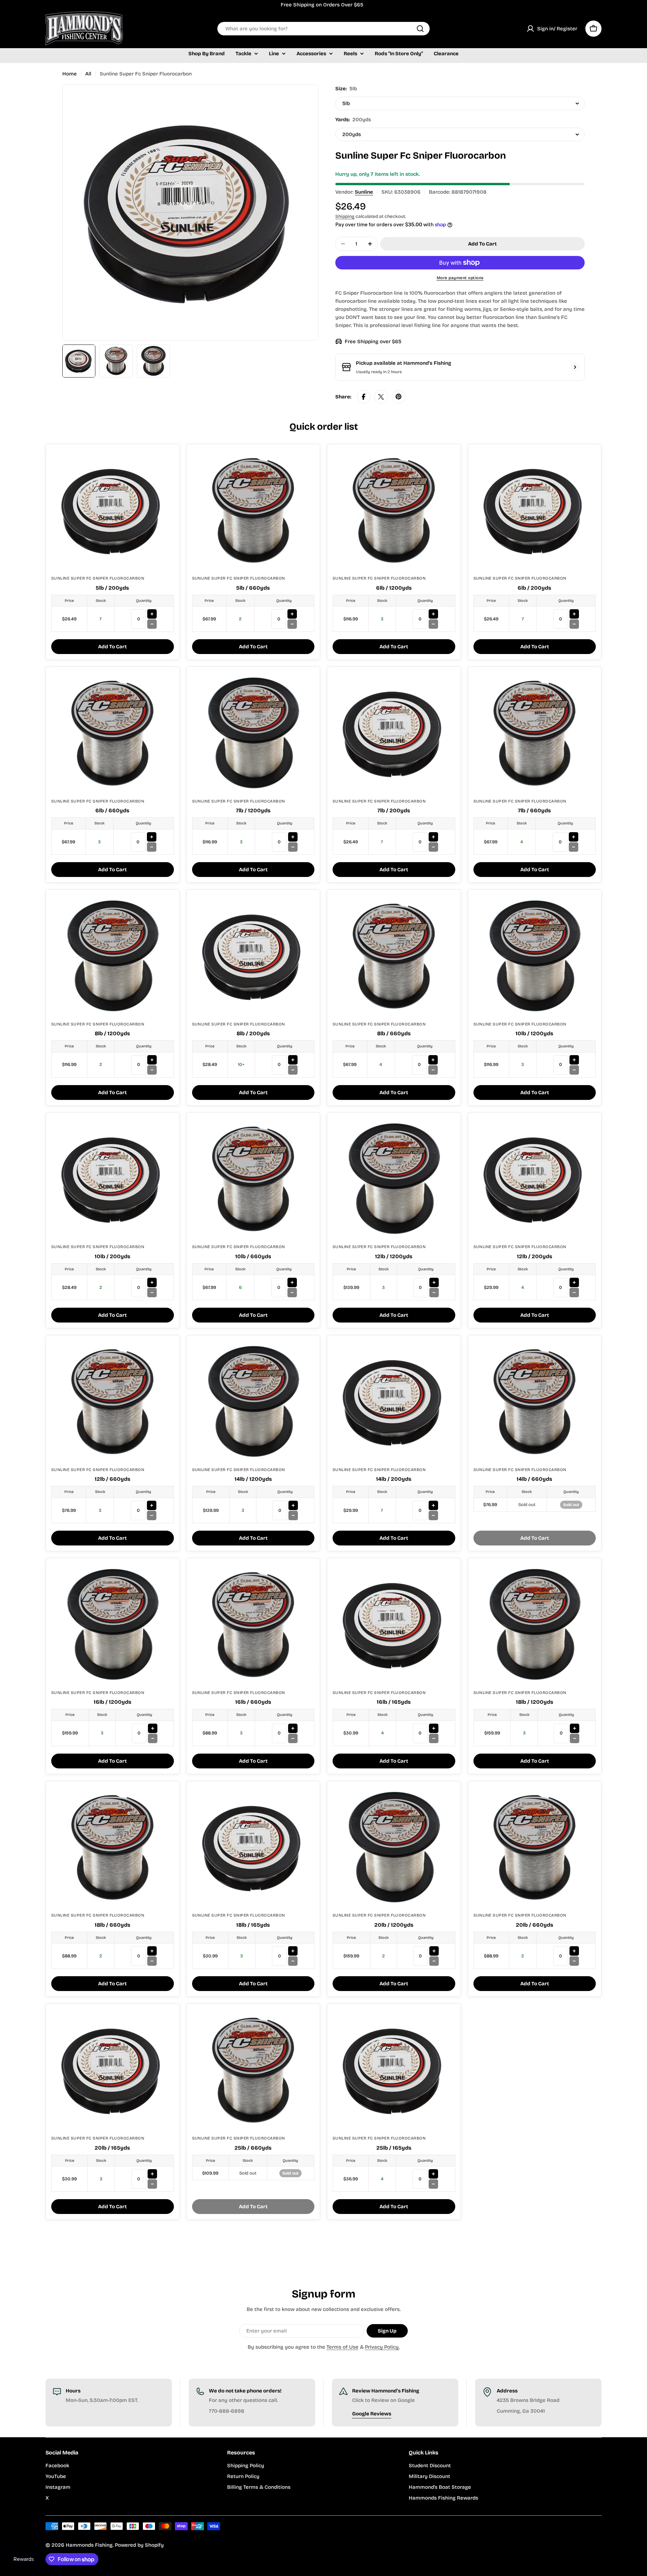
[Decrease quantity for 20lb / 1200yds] (434, 1961)
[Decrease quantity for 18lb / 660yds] (152, 1961)
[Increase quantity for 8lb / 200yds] (293, 1060)
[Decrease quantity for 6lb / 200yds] (574, 624)
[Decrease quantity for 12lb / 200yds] (574, 1293)
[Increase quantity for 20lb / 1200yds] (434, 1951)
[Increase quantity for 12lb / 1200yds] (434, 1282)
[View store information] (575, 367)
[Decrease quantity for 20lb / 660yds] (574, 1961)
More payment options (460, 278)
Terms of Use (343, 2347)
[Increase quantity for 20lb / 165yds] (152, 2174)
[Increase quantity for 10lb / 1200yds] (574, 1060)
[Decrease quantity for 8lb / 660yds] (433, 1070)
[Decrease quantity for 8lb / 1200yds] (152, 1070)
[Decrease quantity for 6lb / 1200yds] (433, 624)
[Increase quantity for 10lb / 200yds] (152, 1282)
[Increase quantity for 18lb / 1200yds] (575, 1728)
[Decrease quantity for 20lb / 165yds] (152, 2184)
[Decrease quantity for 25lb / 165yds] (433, 2184)
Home (70, 74)
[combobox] (323, 29)
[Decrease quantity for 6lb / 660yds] (152, 847)
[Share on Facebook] (364, 397)
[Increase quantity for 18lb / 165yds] (293, 1951)
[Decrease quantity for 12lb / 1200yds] (434, 1293)
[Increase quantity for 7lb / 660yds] (574, 837)
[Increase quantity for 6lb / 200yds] (574, 614)
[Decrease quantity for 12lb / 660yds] (152, 1515)
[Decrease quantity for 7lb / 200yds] (433, 847)
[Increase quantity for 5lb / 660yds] (292, 614)
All (88, 74)
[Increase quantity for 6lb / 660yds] (152, 837)
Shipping (345, 216)
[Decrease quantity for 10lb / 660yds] (292, 1293)
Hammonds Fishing (89, 2545)
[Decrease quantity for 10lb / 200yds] (152, 1293)
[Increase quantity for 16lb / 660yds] (293, 1728)
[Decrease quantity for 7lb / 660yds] (574, 847)
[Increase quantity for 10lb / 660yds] (292, 1282)
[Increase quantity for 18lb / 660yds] (152, 1951)
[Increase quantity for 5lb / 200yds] (152, 614)
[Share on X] (381, 397)
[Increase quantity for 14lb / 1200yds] (293, 1505)
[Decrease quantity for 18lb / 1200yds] (575, 1738)
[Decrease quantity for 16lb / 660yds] (293, 1738)
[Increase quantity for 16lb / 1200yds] (153, 1728)
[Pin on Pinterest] (399, 397)
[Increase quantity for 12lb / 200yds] (574, 1282)
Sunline (364, 192)
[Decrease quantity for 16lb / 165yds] (434, 1738)
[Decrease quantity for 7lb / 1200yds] (293, 847)
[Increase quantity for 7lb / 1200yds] (293, 837)
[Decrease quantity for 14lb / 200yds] (433, 1515)
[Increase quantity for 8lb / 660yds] (433, 1060)
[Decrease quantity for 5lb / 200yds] (152, 624)
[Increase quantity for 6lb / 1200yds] (433, 614)
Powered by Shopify (139, 2545)
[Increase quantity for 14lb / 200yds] (433, 1505)
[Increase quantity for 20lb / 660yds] (574, 1951)
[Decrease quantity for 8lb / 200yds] (293, 1070)
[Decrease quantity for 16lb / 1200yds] (153, 1738)
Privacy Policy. (382, 2347)
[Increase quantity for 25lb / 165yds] (433, 2174)
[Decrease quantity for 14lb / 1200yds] (293, 1515)
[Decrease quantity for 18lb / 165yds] (293, 1961)
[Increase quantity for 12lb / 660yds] (152, 1505)
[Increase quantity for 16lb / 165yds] (434, 1728)
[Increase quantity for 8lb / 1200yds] (152, 1060)
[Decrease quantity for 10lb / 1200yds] (574, 1070)
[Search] (420, 29)
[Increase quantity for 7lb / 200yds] (433, 837)
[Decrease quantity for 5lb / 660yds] (292, 624)
